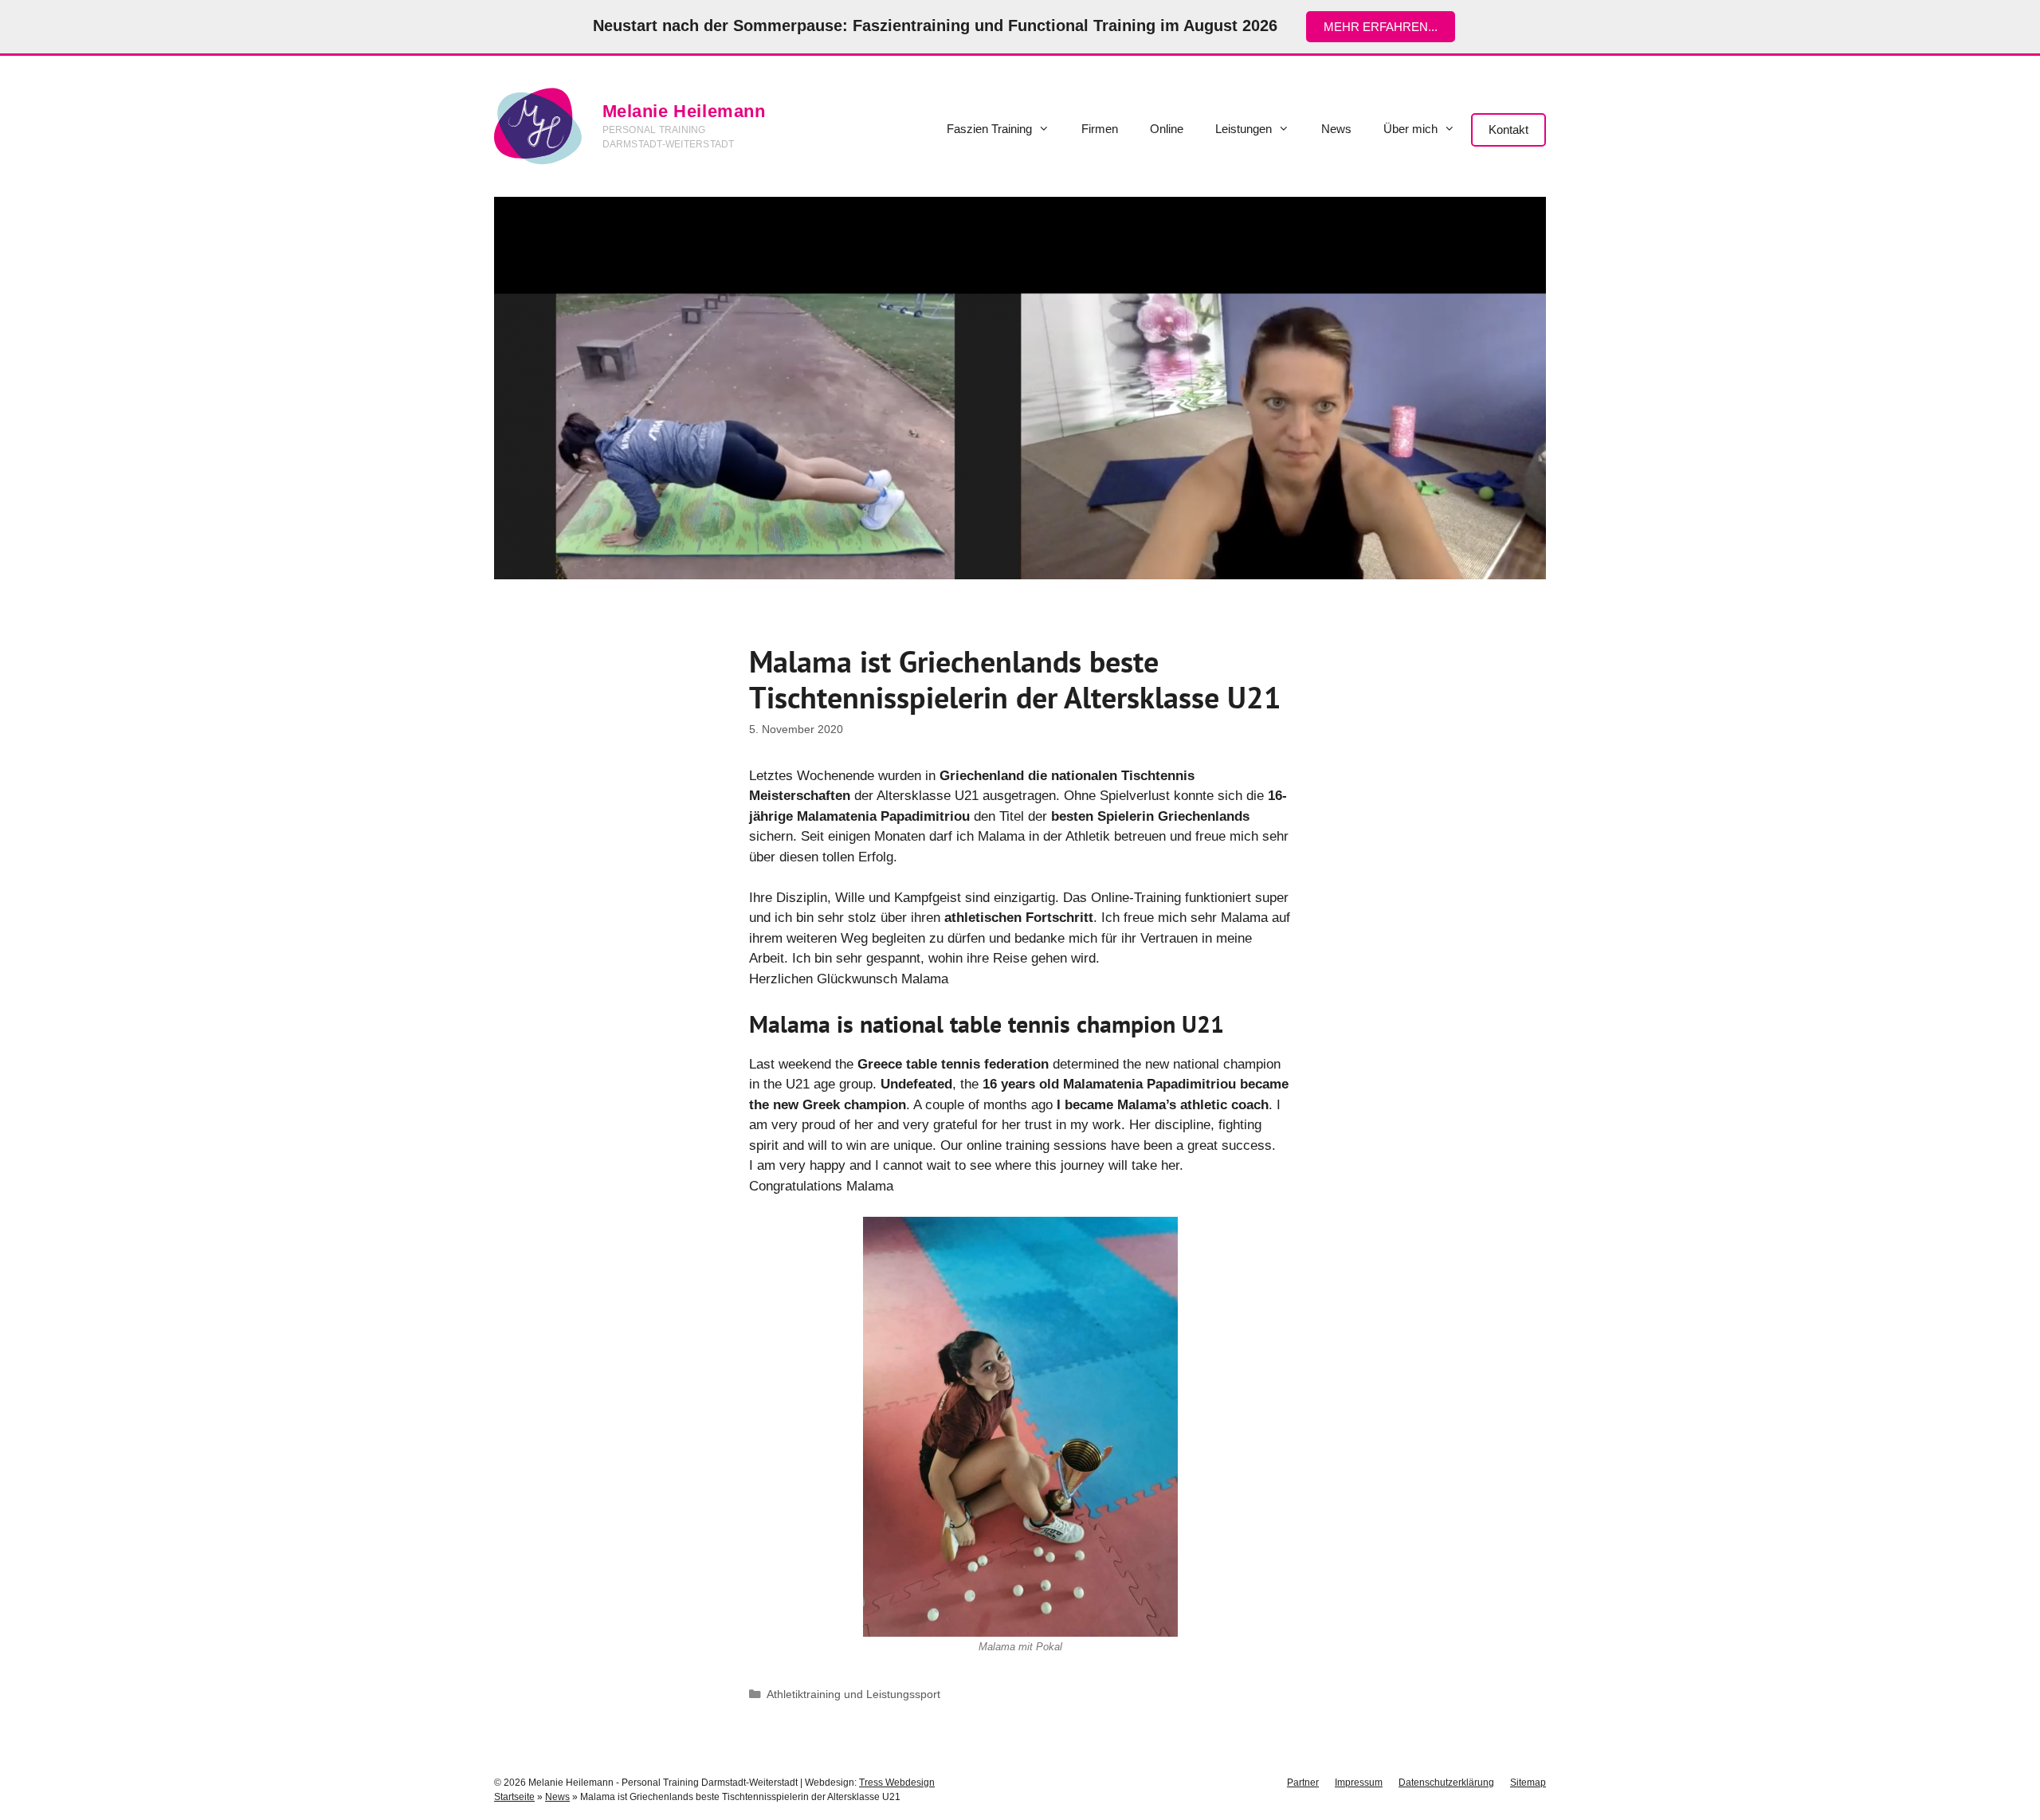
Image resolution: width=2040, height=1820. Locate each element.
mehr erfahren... (1381, 27)
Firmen (1100, 129)
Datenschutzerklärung (1446, 1783)
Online (1167, 129)
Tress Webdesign (897, 1783)
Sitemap (1528, 1783)
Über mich (1410, 129)
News (1336, 129)
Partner (1303, 1783)
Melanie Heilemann (684, 111)
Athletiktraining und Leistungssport (853, 1694)
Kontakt (1508, 129)
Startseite (514, 1797)
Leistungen (1244, 129)
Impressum (1359, 1783)
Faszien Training (989, 129)
